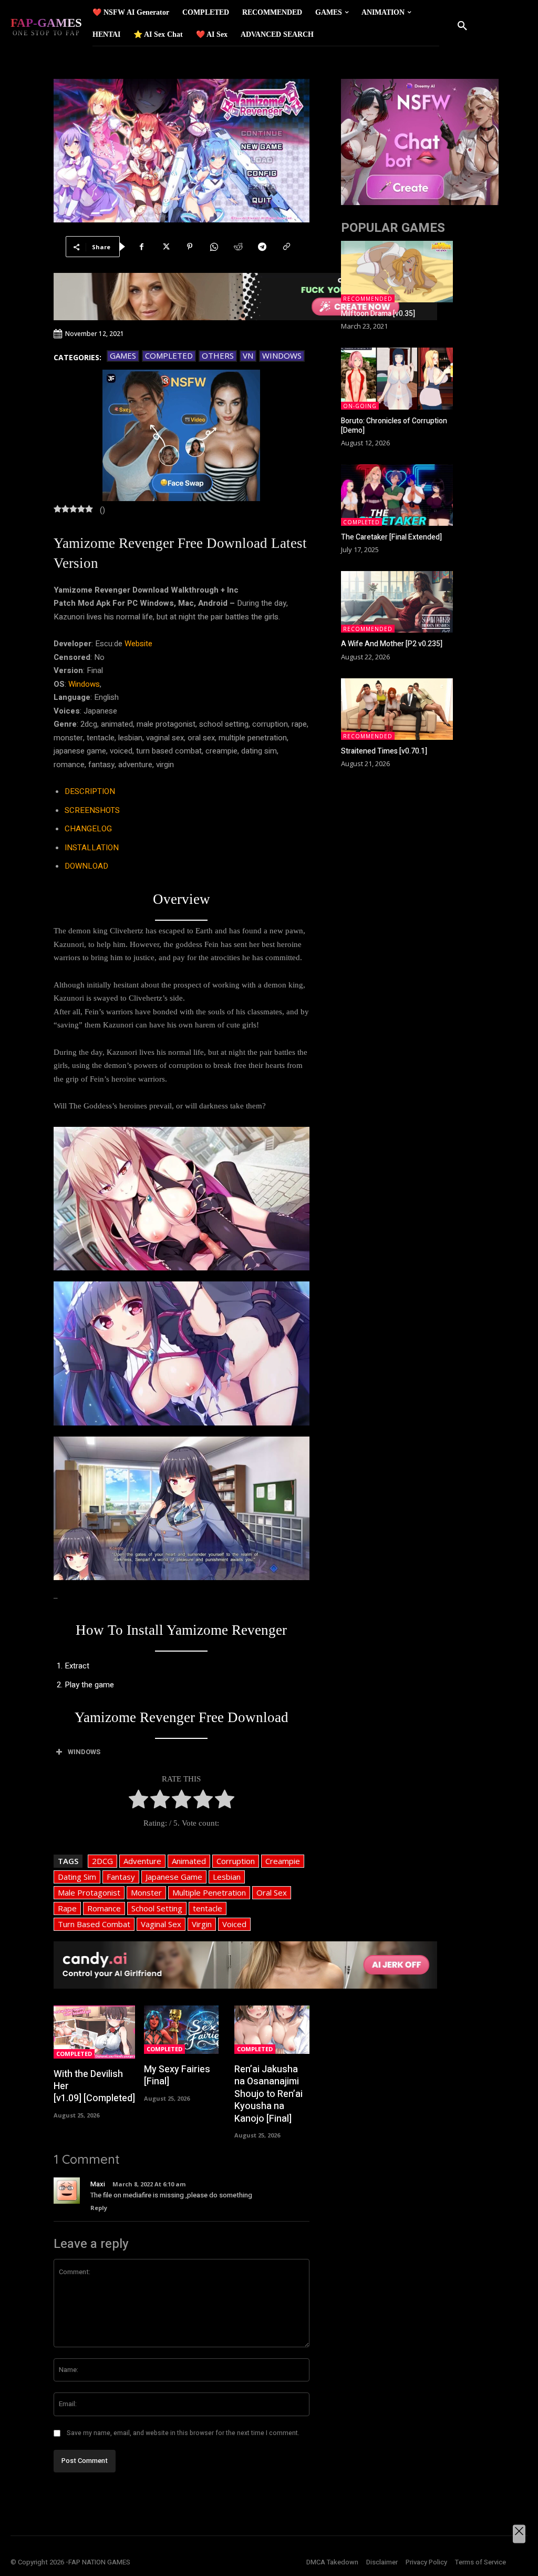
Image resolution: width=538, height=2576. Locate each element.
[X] (165, 247)
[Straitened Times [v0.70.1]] (397, 709)
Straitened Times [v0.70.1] (384, 751)
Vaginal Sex (161, 1924)
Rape (67, 1908)
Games (123, 355)
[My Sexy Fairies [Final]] (181, 2030)
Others (218, 355)
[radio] (138, 1801)
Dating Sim (77, 1877)
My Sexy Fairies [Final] (177, 2075)
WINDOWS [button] (84, 1752)
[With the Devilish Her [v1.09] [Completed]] (94, 2032)
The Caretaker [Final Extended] (391, 537)
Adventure (142, 1861)
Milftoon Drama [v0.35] (378, 314)
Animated (189, 1861)
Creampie (283, 1861)
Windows (282, 355)
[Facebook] (141, 247)
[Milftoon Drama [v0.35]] (397, 272)
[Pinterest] (190, 247)
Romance (104, 1908)
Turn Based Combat (94, 1924)
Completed (169, 355)
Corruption (236, 1861)
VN (248, 355)
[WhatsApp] (214, 247)
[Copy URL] (286, 247)
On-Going (360, 406)
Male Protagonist (89, 1892)
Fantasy (121, 1877)
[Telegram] (262, 247)
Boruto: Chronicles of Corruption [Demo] (394, 426)
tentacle (208, 1908)
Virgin (202, 1924)
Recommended (368, 299)
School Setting (157, 1908)
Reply (99, 2208)
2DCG (102, 1861)
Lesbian (227, 1877)
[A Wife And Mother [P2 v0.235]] (397, 602)
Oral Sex (272, 1892)
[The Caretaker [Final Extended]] (397, 495)
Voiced (234, 1924)
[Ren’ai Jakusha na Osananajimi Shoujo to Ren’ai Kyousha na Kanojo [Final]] (272, 2030)
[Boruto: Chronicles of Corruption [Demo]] (397, 378)
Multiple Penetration (209, 1892)
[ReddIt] (238, 247)
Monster (146, 1892)
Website (138, 644)
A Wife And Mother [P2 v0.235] (392, 644)
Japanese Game (174, 1877)
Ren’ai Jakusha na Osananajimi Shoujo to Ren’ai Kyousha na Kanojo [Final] (268, 2094)
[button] (462, 26)
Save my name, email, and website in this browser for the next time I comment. (183, 2433)
